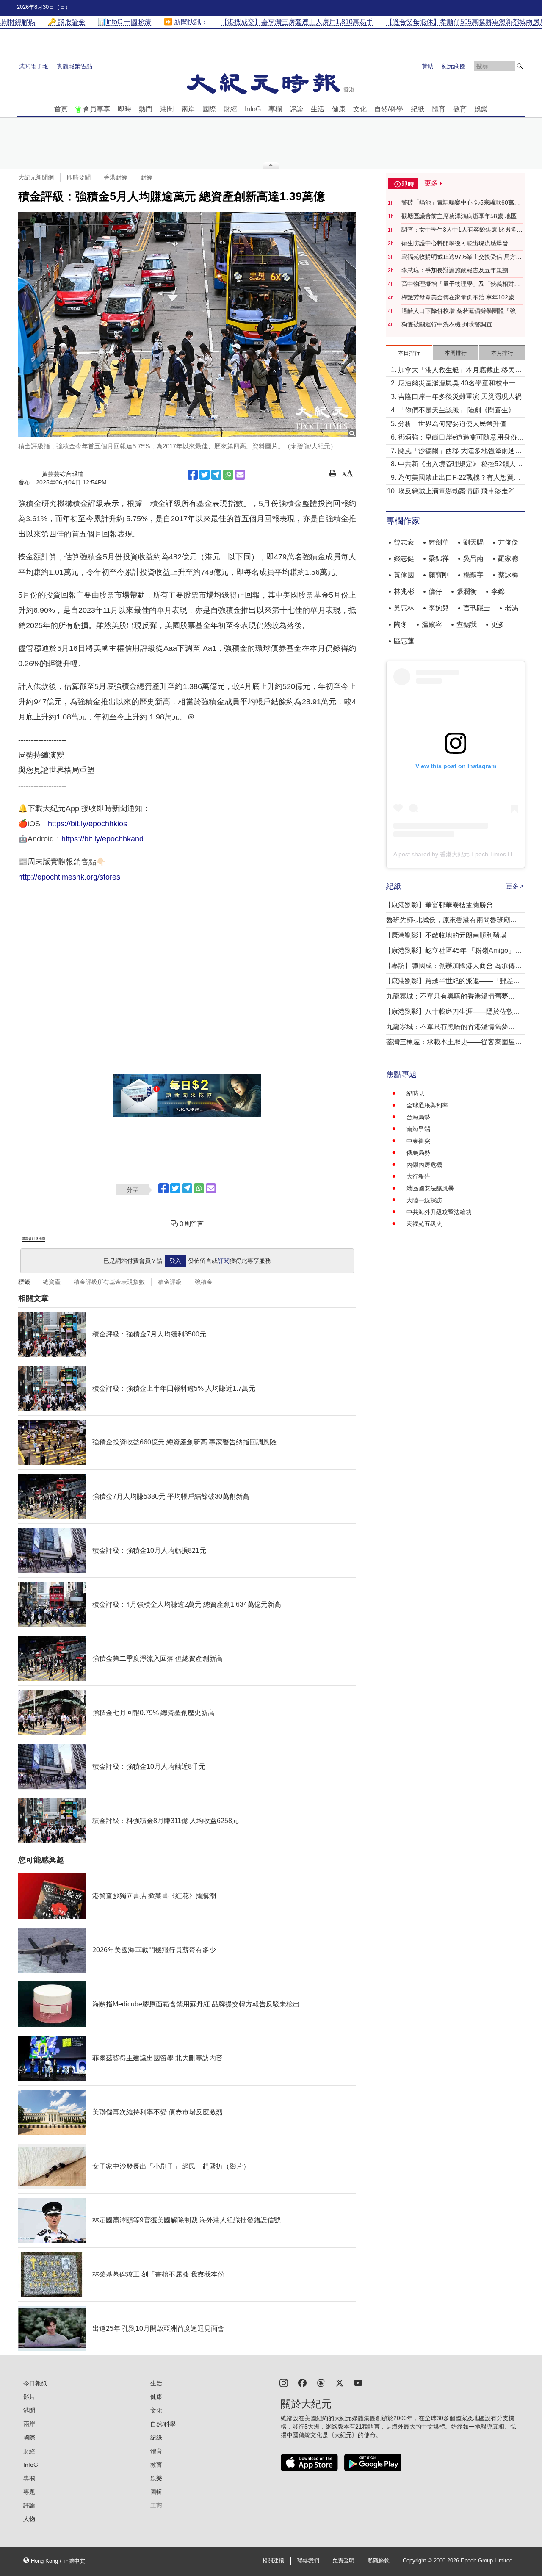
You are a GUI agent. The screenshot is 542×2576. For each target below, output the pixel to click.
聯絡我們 (308, 2561)
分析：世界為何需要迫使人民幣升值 (452, 424)
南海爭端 (418, 1129)
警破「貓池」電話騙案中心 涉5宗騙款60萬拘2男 (462, 203)
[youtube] (358, 2382)
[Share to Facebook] (193, 475)
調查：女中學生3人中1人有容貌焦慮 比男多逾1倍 (462, 230)
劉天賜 (473, 542)
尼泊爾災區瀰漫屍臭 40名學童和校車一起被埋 (460, 384)
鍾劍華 (439, 542)
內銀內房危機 (424, 1165)
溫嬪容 (432, 624)
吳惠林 (404, 608)
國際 (209, 109)
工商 (156, 2505)
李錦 (498, 591)
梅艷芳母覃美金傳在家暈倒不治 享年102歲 (458, 297)
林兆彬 (404, 591)
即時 (124, 109)
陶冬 (401, 624)
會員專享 (97, 109)
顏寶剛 (439, 575)
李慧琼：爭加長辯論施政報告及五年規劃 (455, 270)
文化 (360, 109)
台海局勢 (418, 1117)
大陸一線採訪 (424, 1200)
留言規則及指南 (33, 1239)
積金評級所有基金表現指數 (109, 1282)
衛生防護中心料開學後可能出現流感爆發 (455, 243)
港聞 (167, 109)
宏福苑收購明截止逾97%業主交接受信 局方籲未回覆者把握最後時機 (462, 257)
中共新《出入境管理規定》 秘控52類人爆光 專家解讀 (460, 465)
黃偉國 (404, 575)
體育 (439, 109)
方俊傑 (508, 542)
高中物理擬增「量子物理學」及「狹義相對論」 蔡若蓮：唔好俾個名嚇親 (458, 284)
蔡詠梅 (508, 575)
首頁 (61, 109)
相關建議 (273, 2561)
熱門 (146, 109)
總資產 (52, 1282)
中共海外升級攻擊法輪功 (439, 1212)
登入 (175, 1261)
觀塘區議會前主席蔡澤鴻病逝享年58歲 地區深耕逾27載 (462, 216)
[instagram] (284, 2382)
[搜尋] (520, 66)
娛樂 (481, 109)
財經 (230, 109)
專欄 (275, 109)
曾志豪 (404, 542)
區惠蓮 (404, 641)
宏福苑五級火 (424, 1224)
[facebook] (302, 2382)
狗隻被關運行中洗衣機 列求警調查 (447, 324)
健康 (339, 109)
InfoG (253, 109)
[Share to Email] (240, 475)
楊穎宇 (473, 575)
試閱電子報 (33, 66)
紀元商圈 (454, 66)
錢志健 (404, 558)
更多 (498, 624)
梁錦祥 (439, 558)
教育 (460, 109)
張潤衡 (467, 591)
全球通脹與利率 (427, 1105)
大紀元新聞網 (36, 177)
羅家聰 (508, 558)
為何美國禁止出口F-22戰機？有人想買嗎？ (456, 478)
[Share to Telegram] (216, 475)
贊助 (428, 66)
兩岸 (188, 109)
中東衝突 (418, 1141)
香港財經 (116, 177)
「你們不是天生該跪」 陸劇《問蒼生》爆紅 (460, 411)
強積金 (204, 1282)
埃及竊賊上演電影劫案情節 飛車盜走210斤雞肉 (459, 492)
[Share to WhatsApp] (228, 475)
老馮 (512, 608)
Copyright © (418, 2561)
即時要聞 (79, 177)
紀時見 (415, 1093)
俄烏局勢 (418, 1153)
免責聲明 (343, 2561)
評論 (296, 109)
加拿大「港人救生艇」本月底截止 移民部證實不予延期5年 (460, 371)
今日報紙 (35, 2383)
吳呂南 (473, 558)
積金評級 (170, 1282)
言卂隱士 (477, 608)
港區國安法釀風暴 (430, 1188)
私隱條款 (379, 2561)
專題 (29, 2492)
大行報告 (418, 1176)
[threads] (321, 2382)
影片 (29, 2397)
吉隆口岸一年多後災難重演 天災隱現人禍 (460, 397)
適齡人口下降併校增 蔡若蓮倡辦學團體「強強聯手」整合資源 (462, 311)
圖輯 (156, 2492)
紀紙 (418, 109)
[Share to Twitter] (205, 475)
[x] (340, 2382)
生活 (318, 109)
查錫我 (467, 624)
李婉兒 (439, 608)
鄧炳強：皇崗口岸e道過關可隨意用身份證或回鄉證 (461, 438)
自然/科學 (389, 109)
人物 (29, 2519)
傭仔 (435, 591)
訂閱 (224, 1261)
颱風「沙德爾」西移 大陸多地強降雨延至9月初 (460, 452)
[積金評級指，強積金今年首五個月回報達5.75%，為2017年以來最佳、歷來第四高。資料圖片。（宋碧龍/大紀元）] (187, 325)
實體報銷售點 (75, 66)
